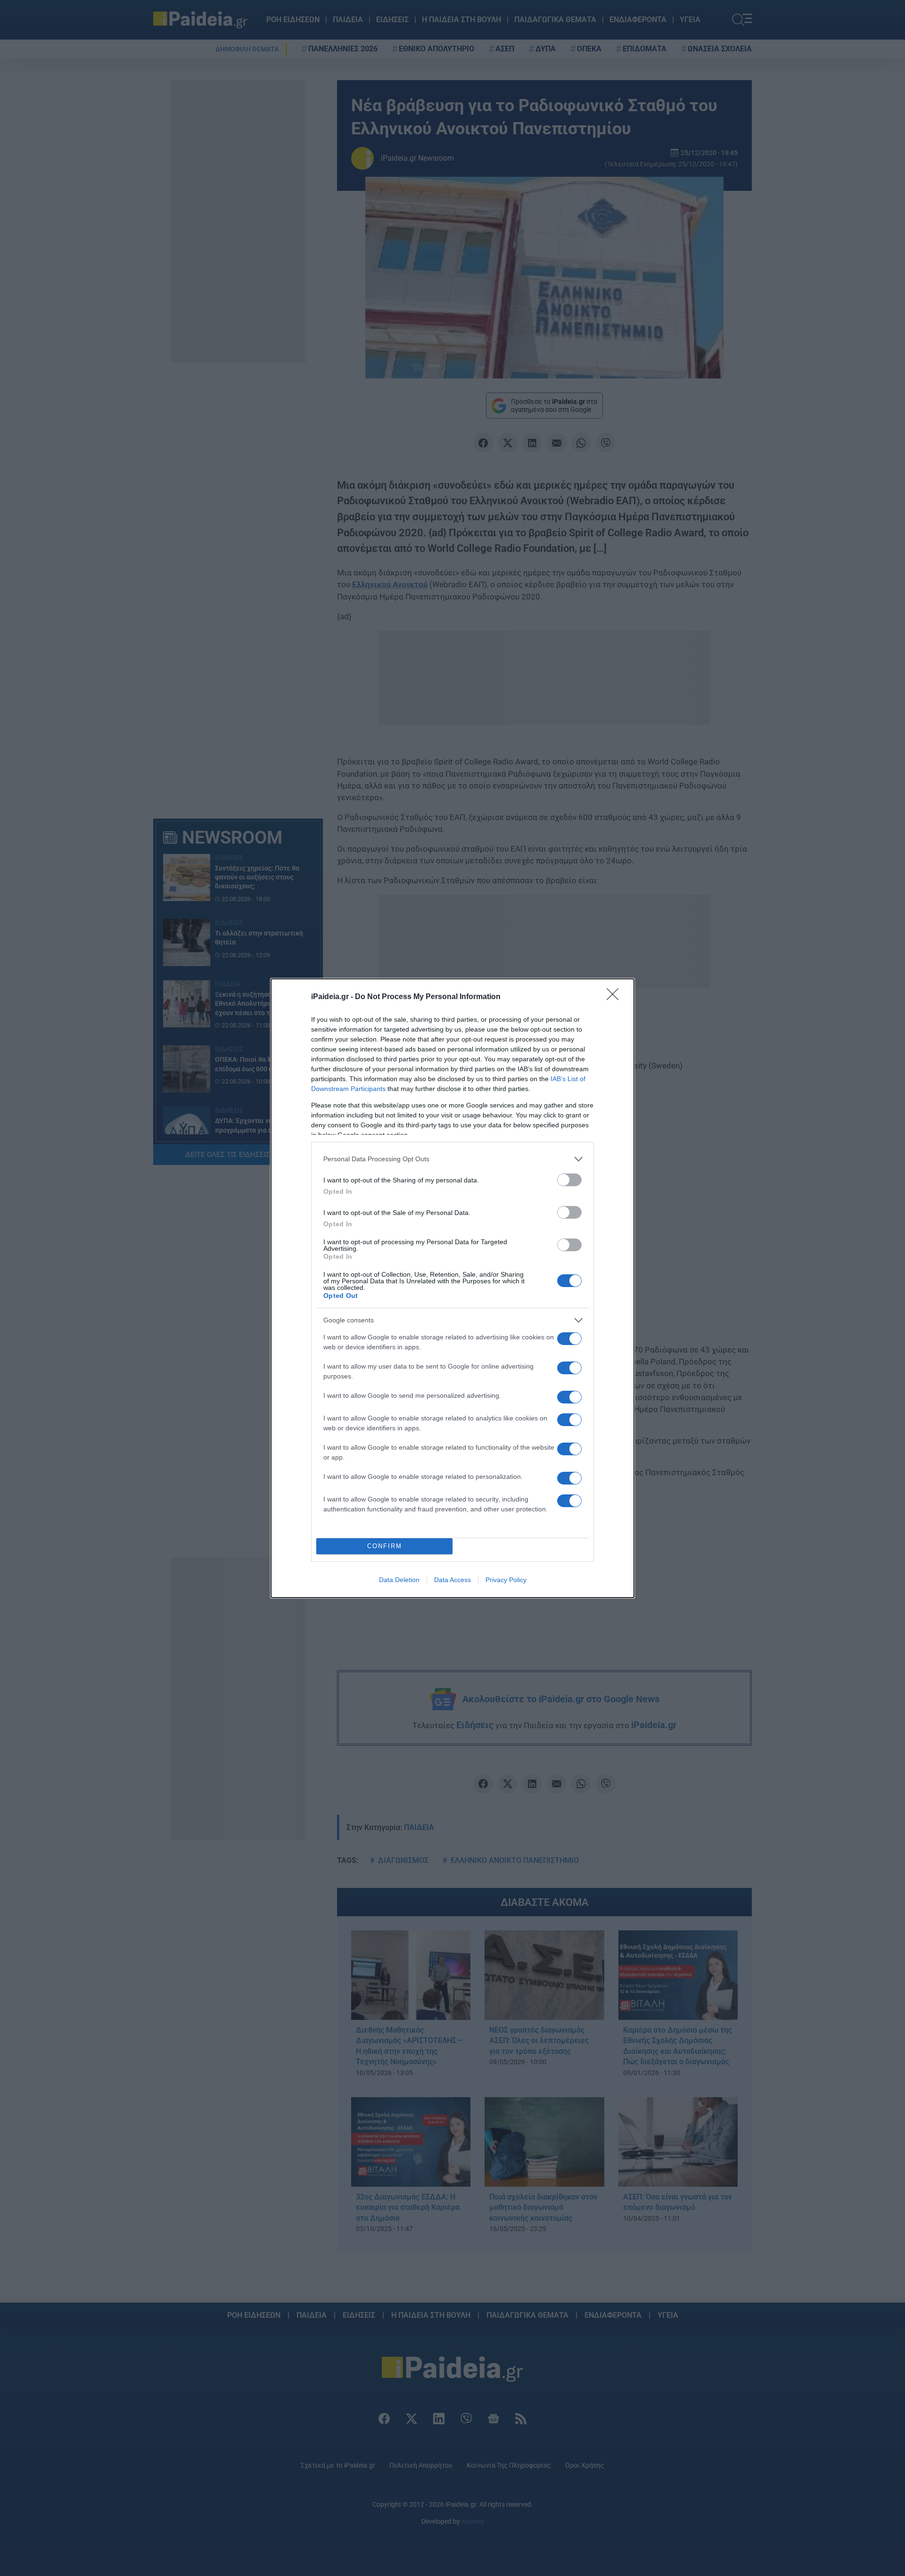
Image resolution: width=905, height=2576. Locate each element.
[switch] (569, 1180)
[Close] (616, 997)
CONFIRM (385, 1546)
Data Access (452, 1580)
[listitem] (452, 1159)
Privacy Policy (506, 1580)
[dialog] (452, 1288)
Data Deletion (399, 1580)
